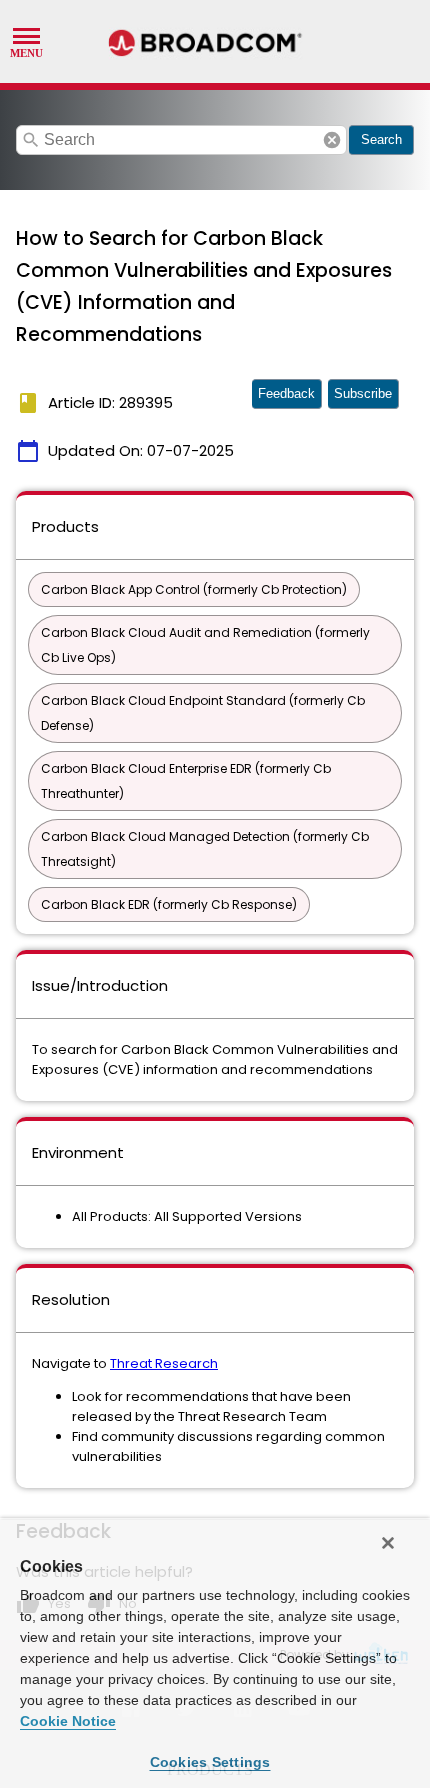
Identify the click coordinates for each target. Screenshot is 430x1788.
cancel (332, 140)
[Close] (388, 1543)
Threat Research (164, 1363)
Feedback (286, 393)
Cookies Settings (210, 1762)
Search (381, 139)
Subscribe (363, 393)
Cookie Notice (68, 1721)
